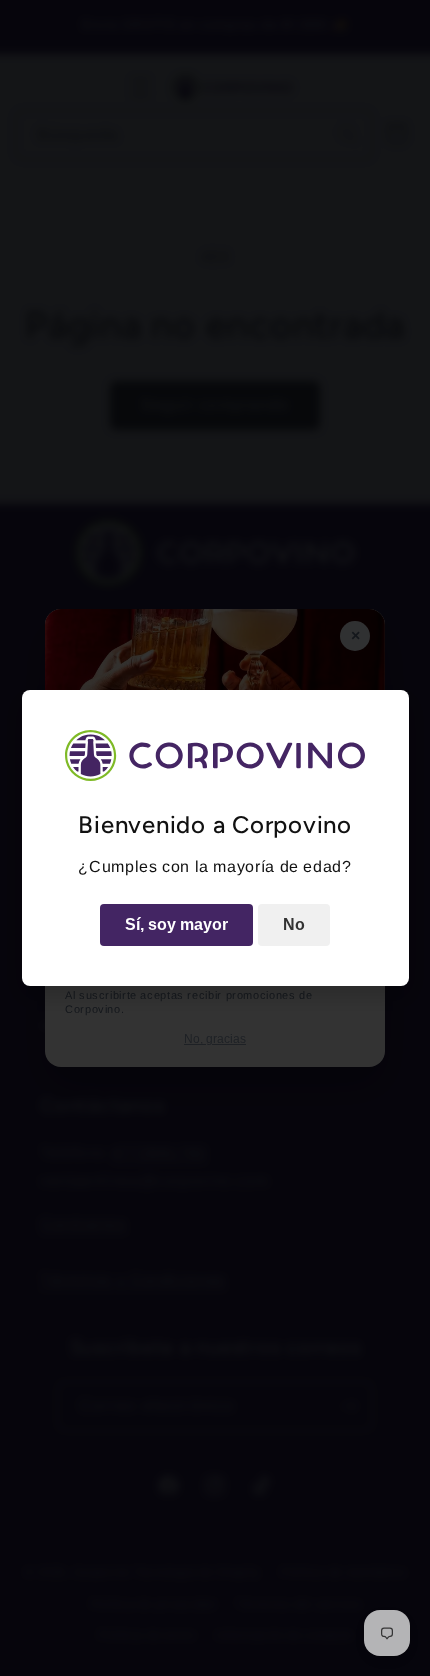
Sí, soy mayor (176, 924)
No (294, 924)
